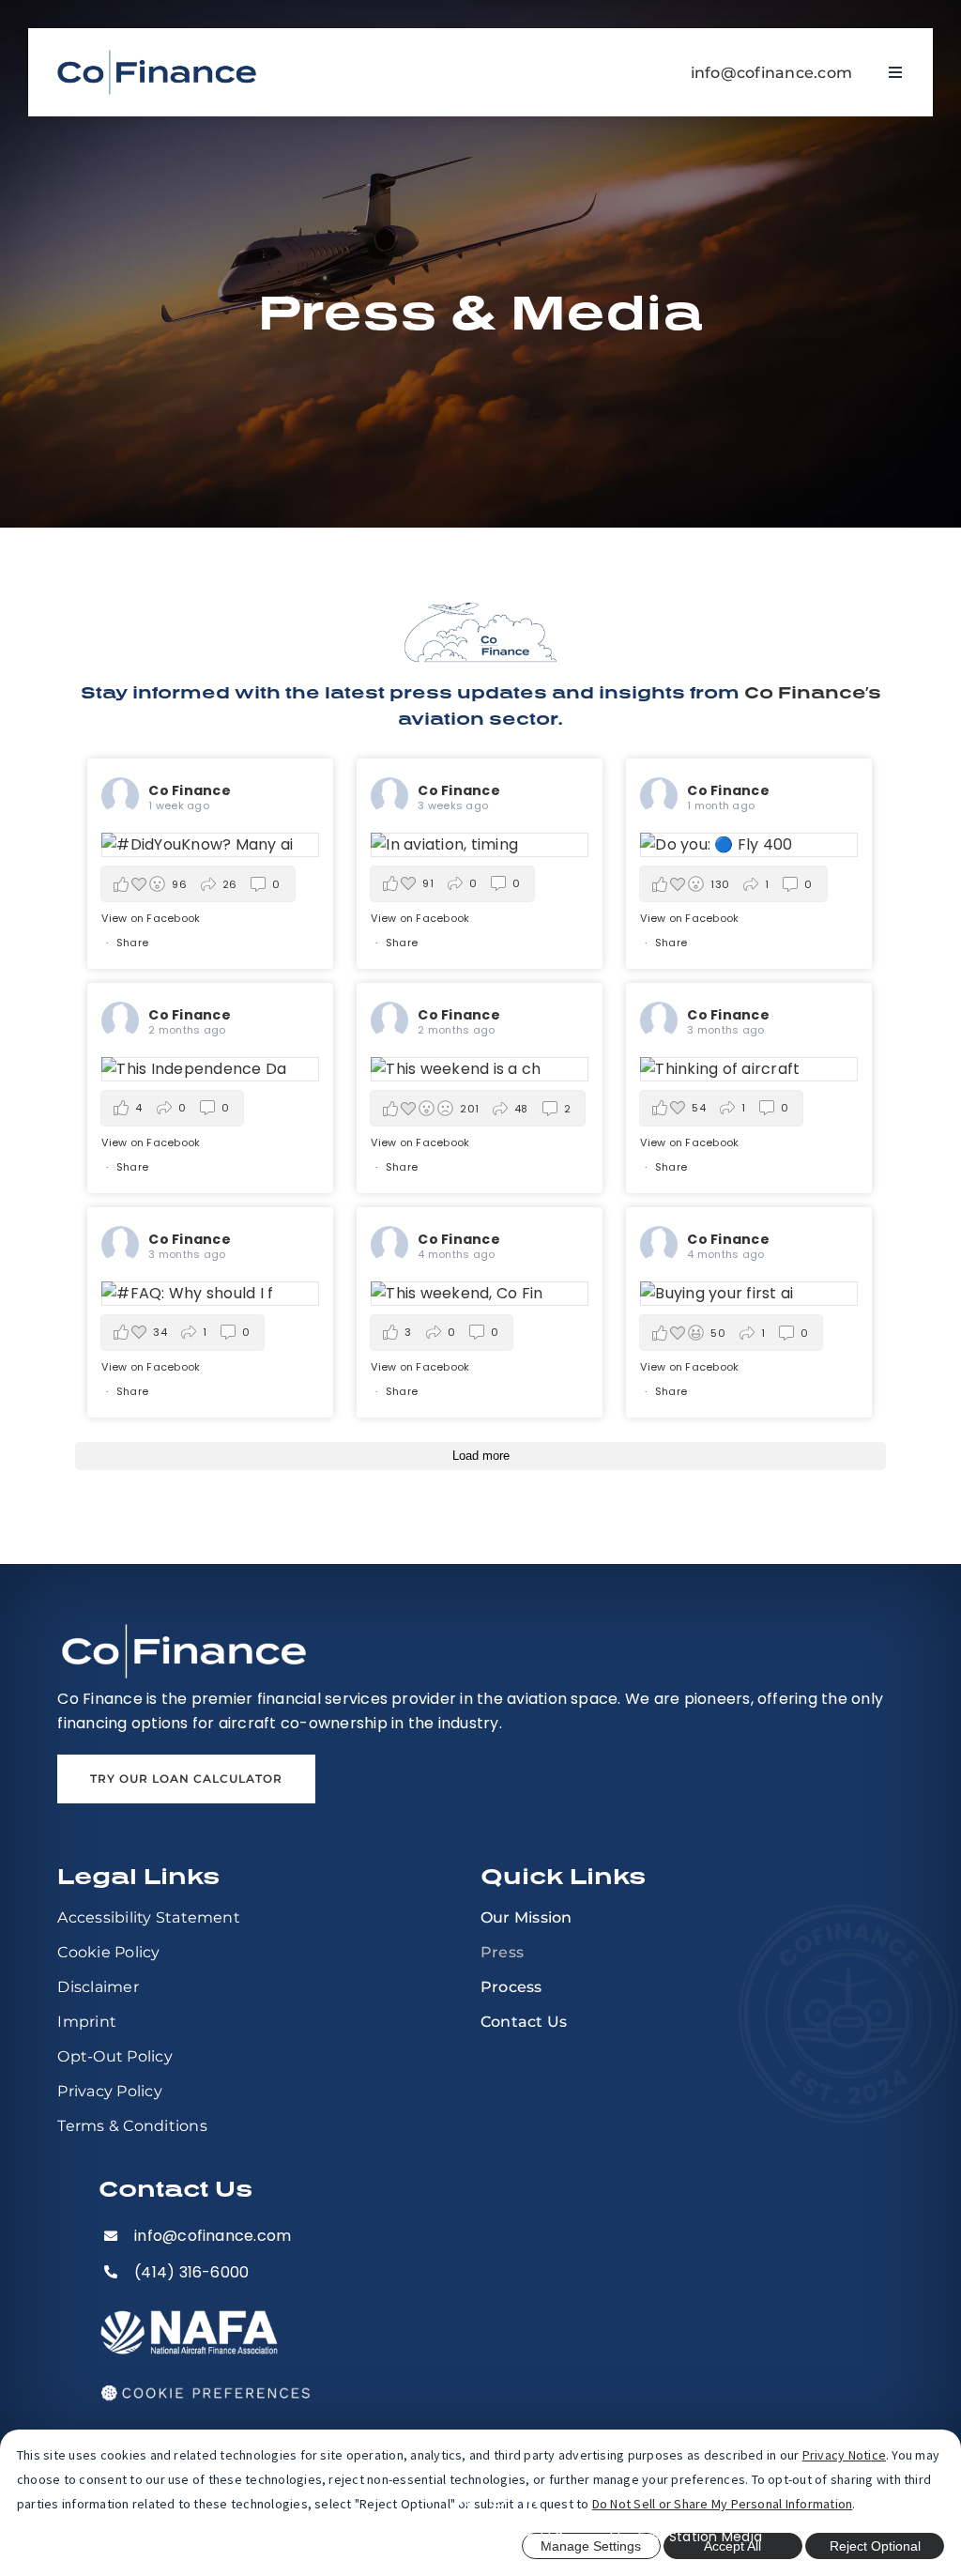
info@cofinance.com (771, 73)
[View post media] (210, 845)
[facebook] (430, 2499)
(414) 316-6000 (191, 2272)
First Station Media (701, 2537)
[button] (198, 884)
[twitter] (464, 2499)
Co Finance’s (813, 692)
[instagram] (497, 2499)
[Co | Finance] (157, 54)
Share (132, 943)
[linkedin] (531, 2499)
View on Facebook (151, 918)
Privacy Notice (844, 2455)
